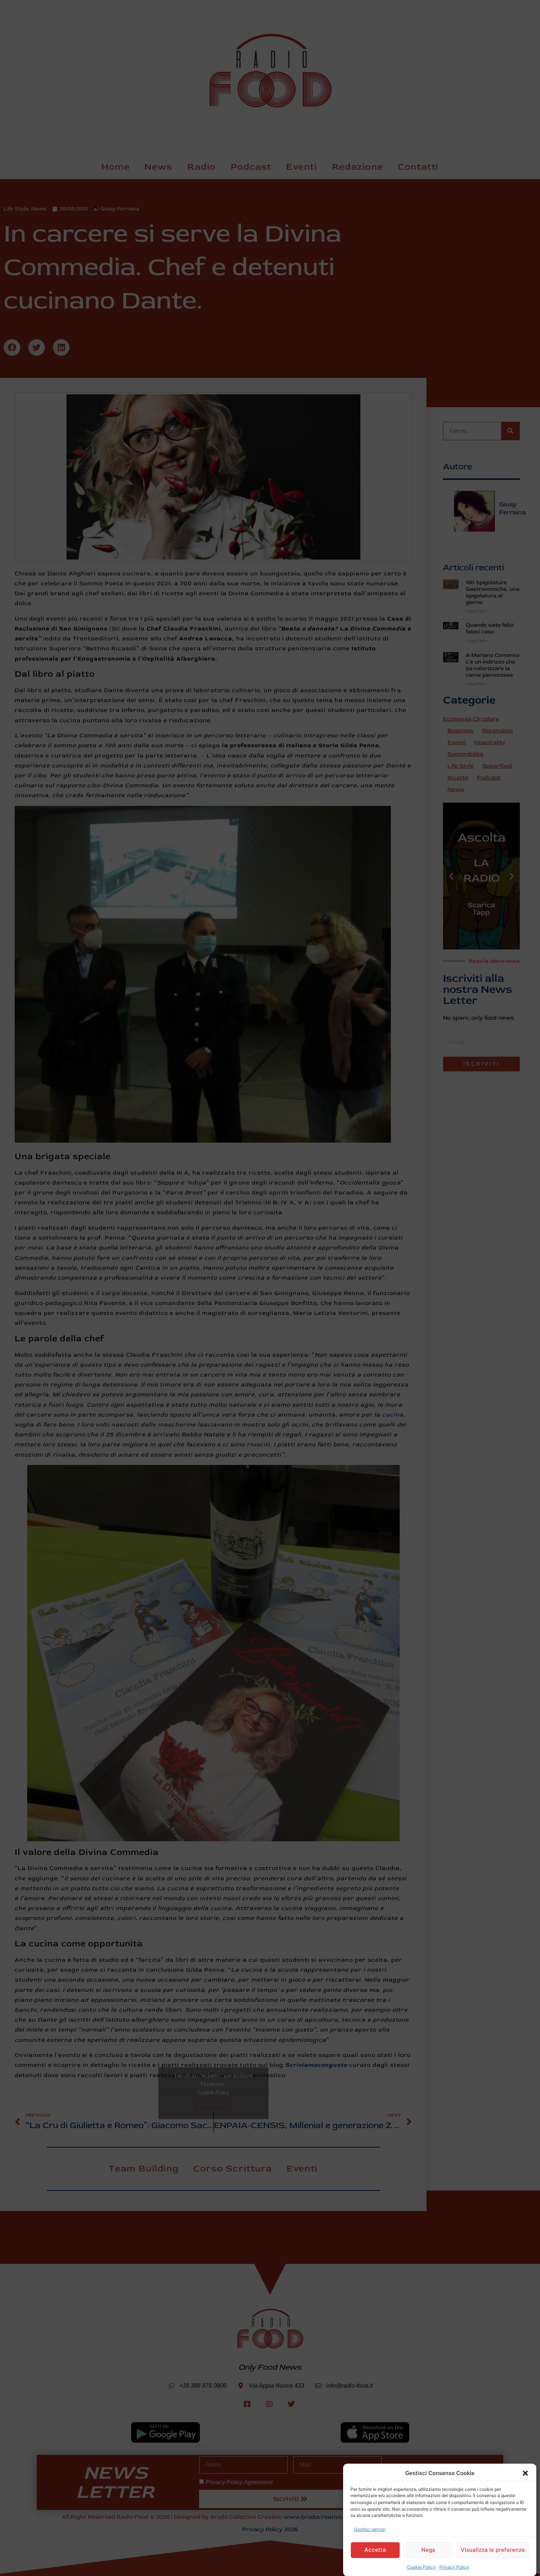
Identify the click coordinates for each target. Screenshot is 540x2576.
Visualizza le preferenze (493, 2550)
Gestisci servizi (370, 2529)
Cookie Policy (421, 2567)
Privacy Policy (454, 2567)
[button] (525, 2473)
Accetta (375, 2550)
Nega (428, 2550)
